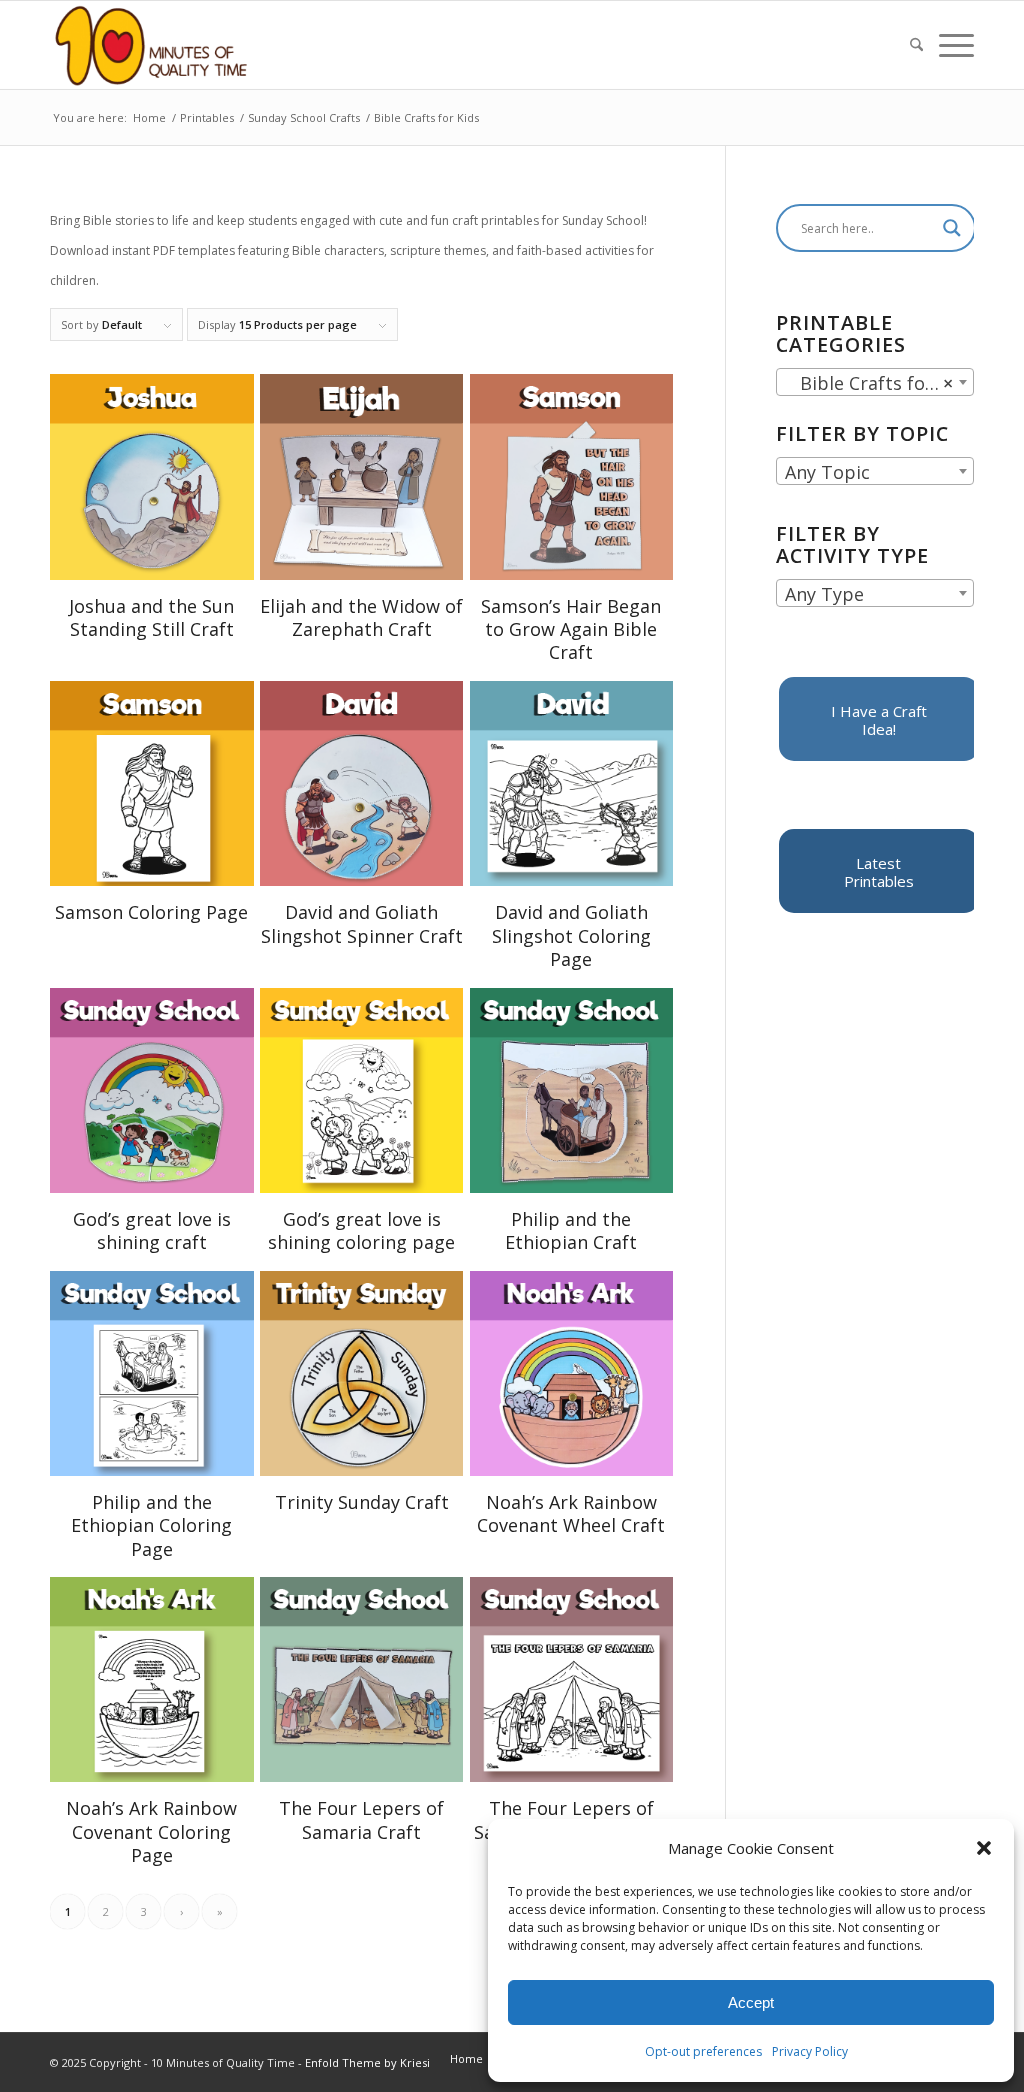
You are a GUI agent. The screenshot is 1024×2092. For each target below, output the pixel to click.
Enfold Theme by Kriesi (367, 2062)
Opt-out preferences (703, 2051)
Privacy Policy (810, 2051)
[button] (984, 1848)
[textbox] (875, 472)
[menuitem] (916, 45)
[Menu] (952, 45)
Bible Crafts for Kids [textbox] (879, 383)
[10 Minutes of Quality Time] (151, 45)
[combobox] (875, 382)
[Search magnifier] (952, 228)
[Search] (916, 45)
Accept (751, 2002)
